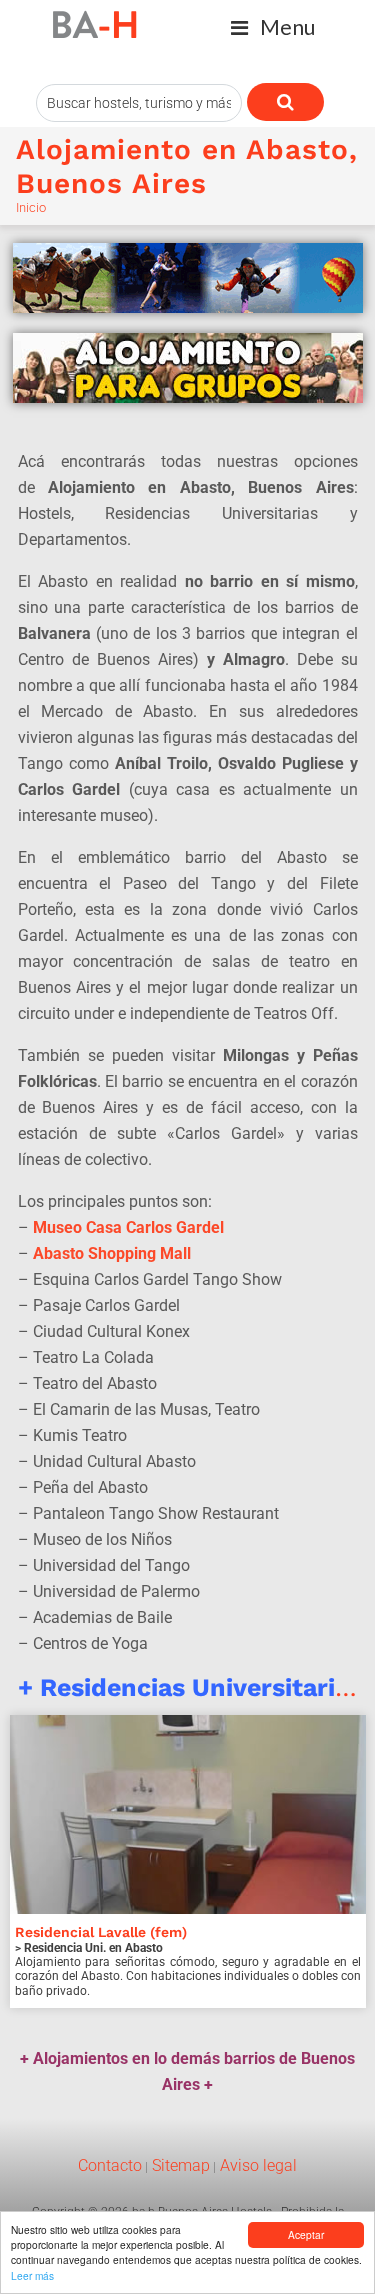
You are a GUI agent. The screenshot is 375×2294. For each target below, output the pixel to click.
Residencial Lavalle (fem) (101, 1932)
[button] (273, 27)
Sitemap (179, 2165)
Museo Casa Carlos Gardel (128, 1227)
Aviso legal (256, 2165)
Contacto (110, 2165)
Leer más (32, 2275)
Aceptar (306, 2234)
